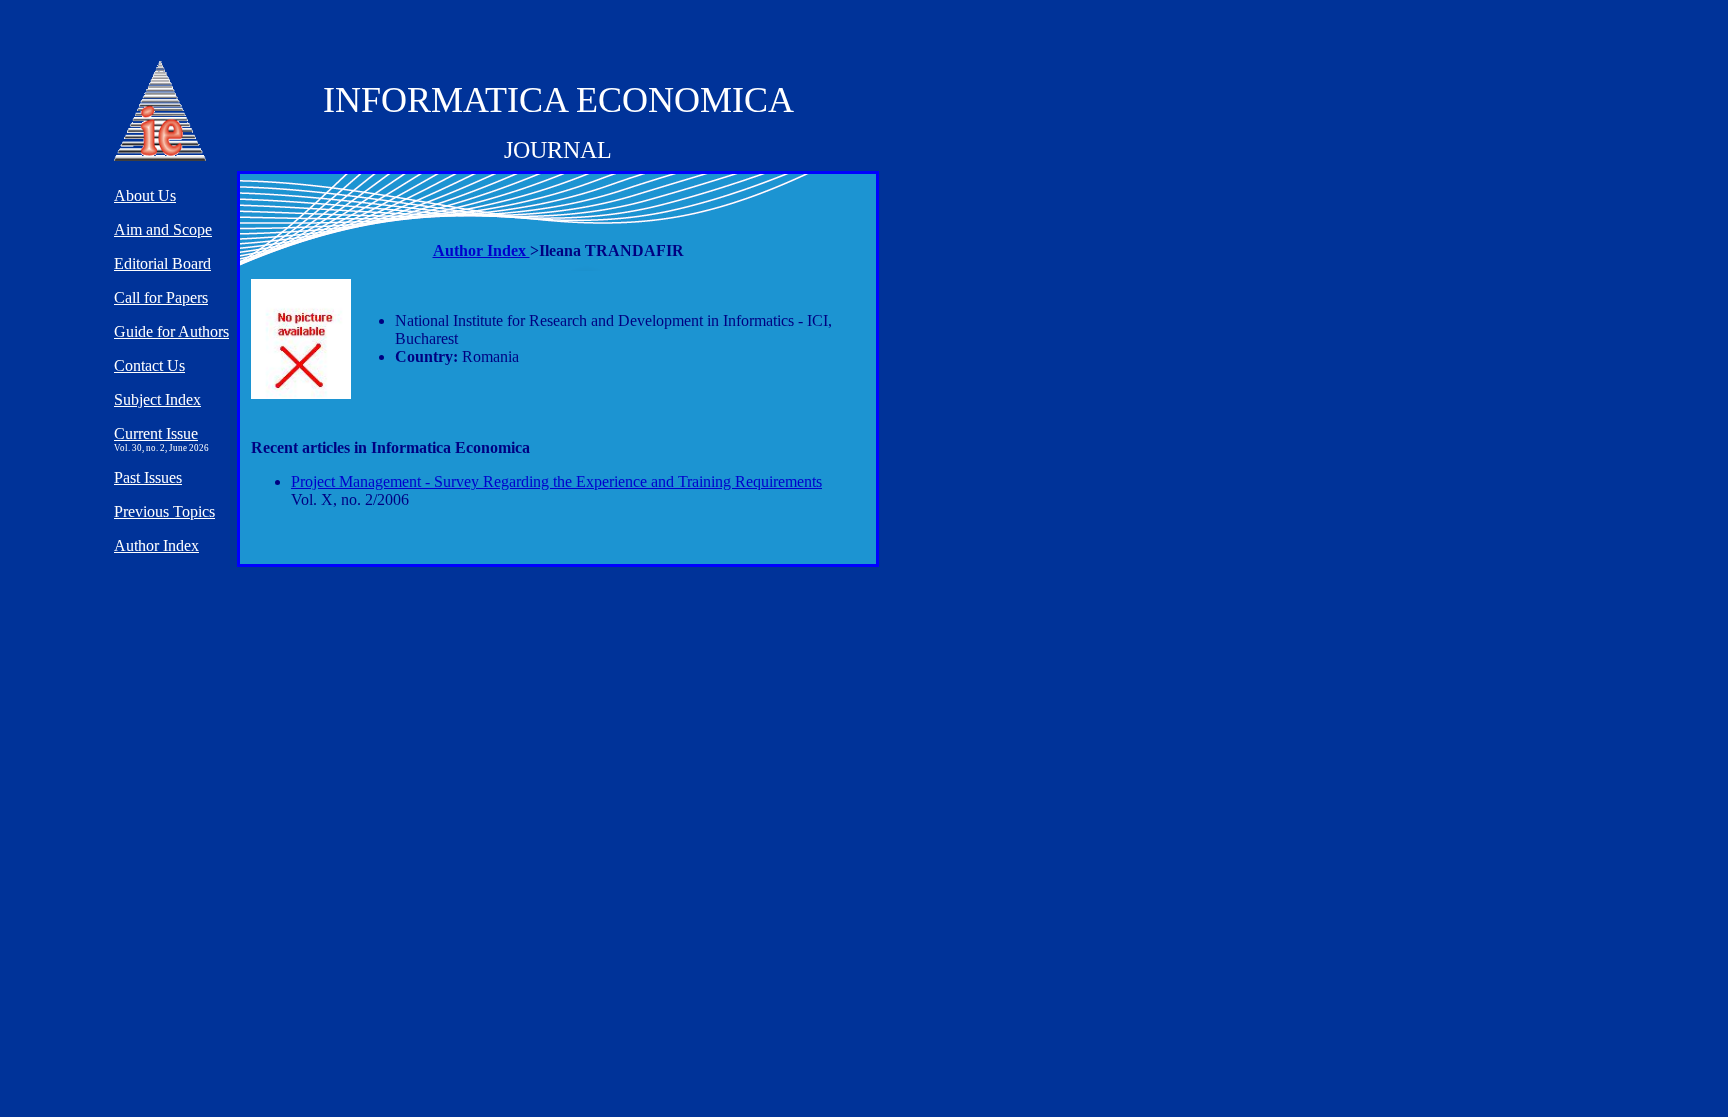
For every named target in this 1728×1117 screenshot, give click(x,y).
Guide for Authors (171, 331)
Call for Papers (161, 297)
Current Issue (156, 433)
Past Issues (148, 477)
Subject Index (157, 399)
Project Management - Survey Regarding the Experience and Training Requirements (556, 481)
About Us (145, 195)
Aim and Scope (163, 229)
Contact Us (149, 365)
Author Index (481, 250)
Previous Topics (164, 511)
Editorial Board (162, 263)
